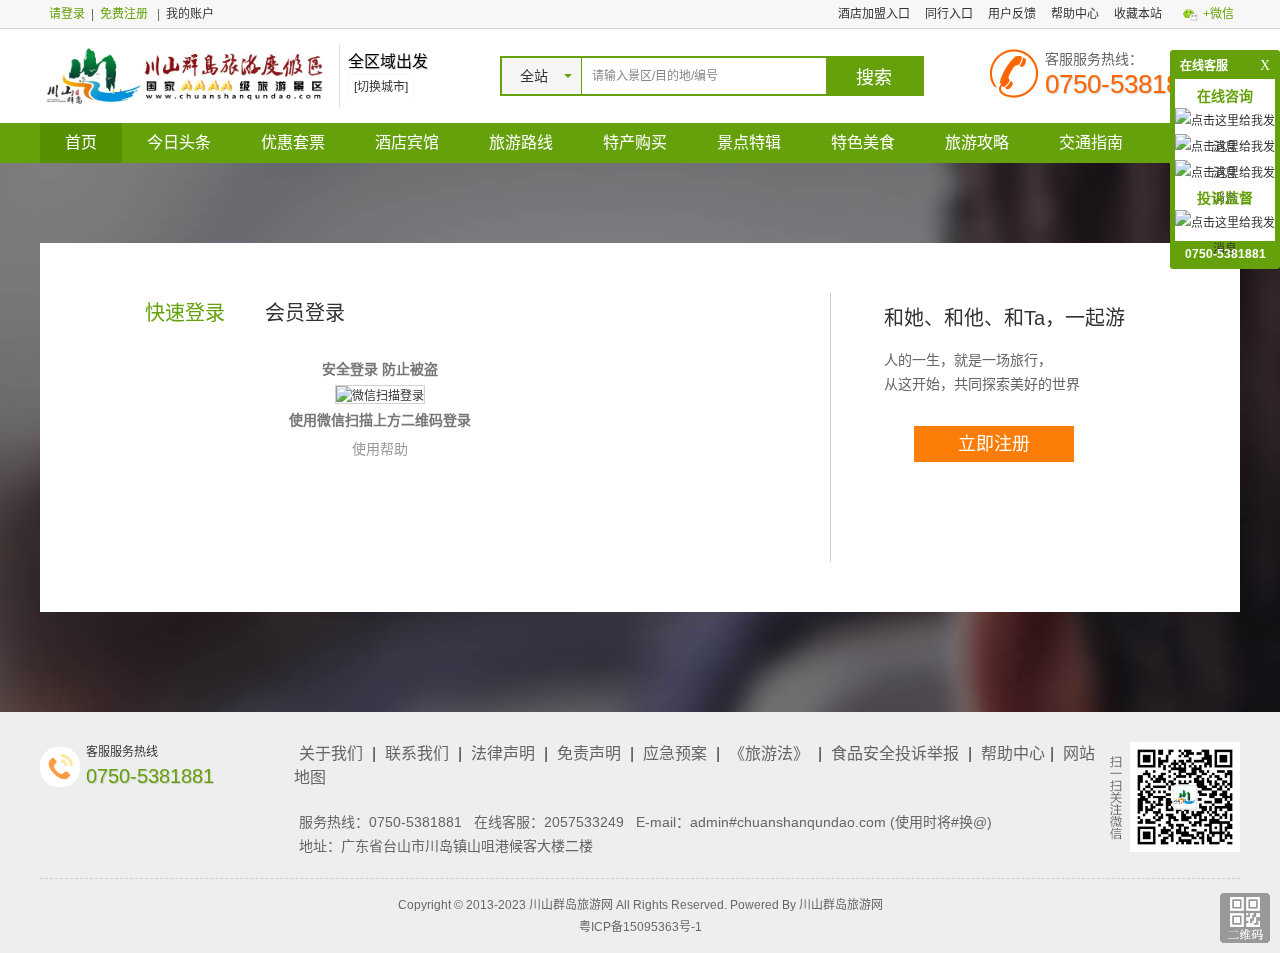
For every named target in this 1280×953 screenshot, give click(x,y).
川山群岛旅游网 (841, 905)
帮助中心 (1075, 14)
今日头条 (179, 142)
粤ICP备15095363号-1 (640, 927)
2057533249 (584, 822)
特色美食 (863, 142)
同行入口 (949, 14)
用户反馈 (1012, 14)
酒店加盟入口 (874, 14)
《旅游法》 (769, 753)
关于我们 (331, 753)
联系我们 (417, 753)
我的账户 (190, 14)
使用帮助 (380, 449)
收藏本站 (1138, 14)
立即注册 (994, 444)
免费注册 (124, 14)
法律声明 (503, 753)
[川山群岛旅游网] (184, 75)
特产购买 (635, 142)
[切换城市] (381, 87)
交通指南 (1091, 142)
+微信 (1218, 14)
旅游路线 (521, 142)
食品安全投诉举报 (895, 753)
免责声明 (589, 753)
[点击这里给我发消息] (1225, 235)
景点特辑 (749, 142)
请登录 (67, 14)
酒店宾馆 (407, 142)
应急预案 (675, 753)
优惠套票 (293, 142)
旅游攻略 (977, 142)
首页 (81, 142)
